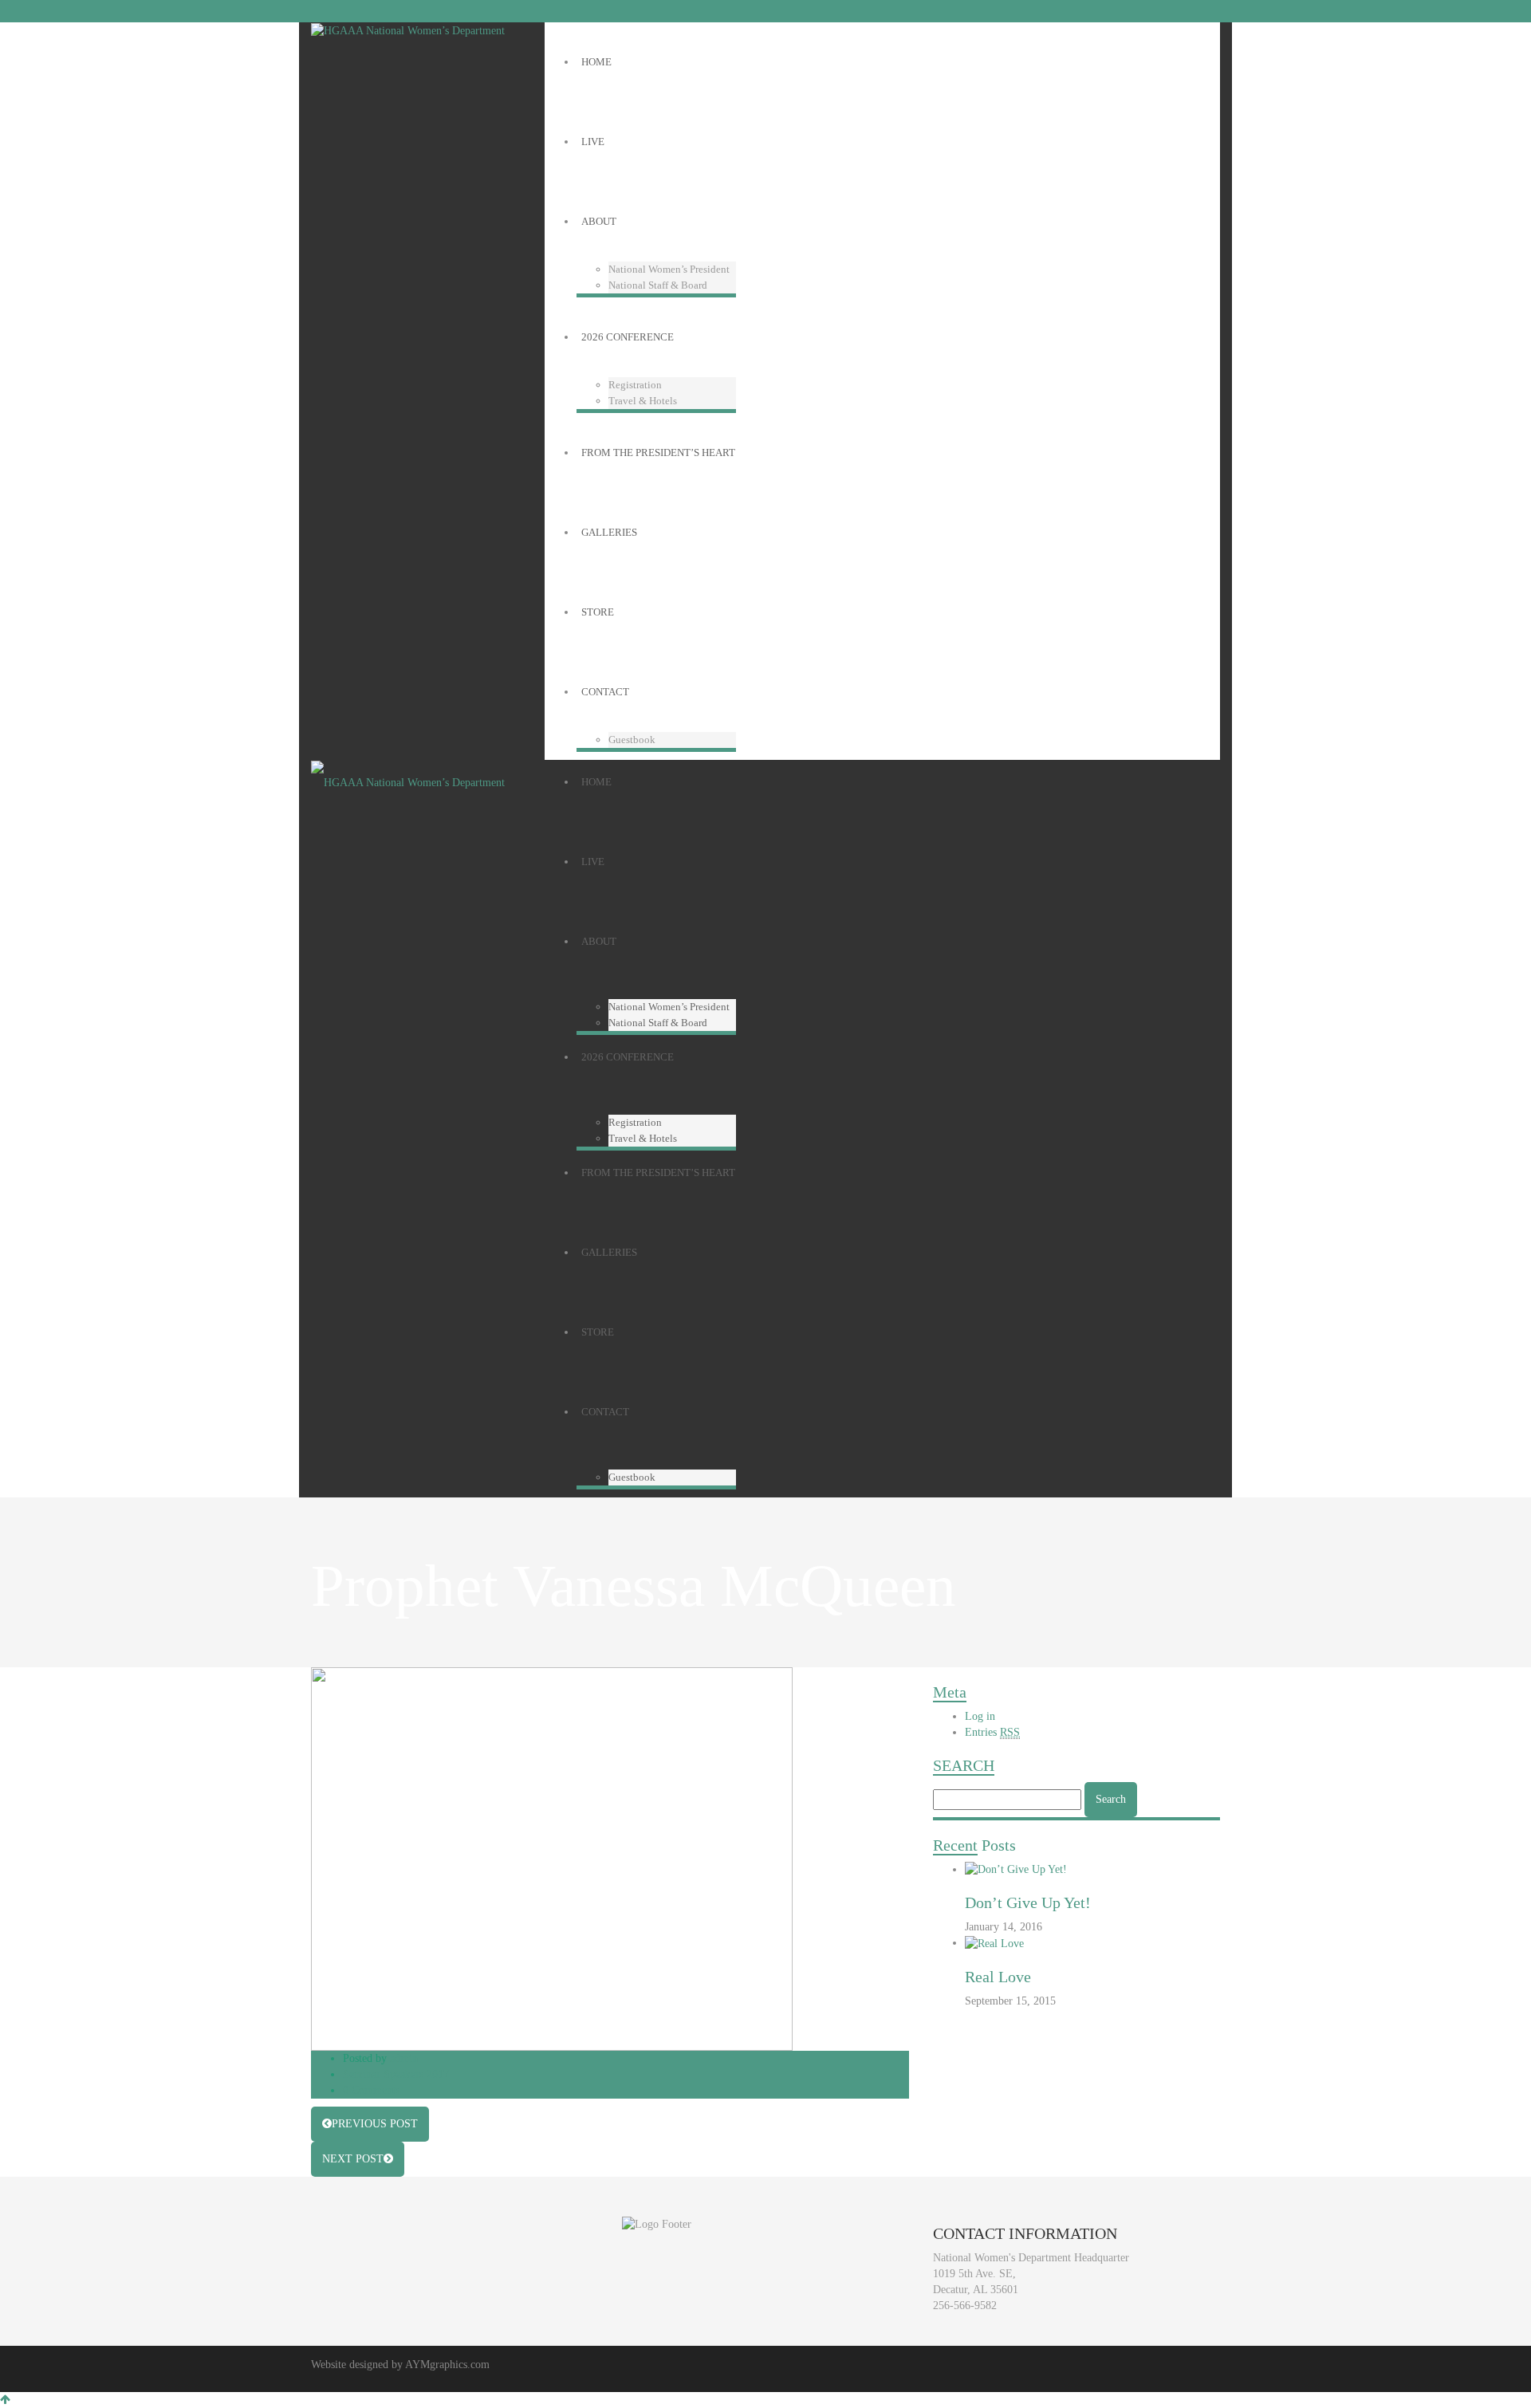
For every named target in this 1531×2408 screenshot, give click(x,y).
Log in (980, 1716)
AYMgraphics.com (447, 2365)
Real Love (998, 1977)
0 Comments (371, 2090)
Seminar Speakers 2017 (396, 2074)
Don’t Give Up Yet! (1028, 1902)
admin (404, 2058)
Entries (992, 1732)
